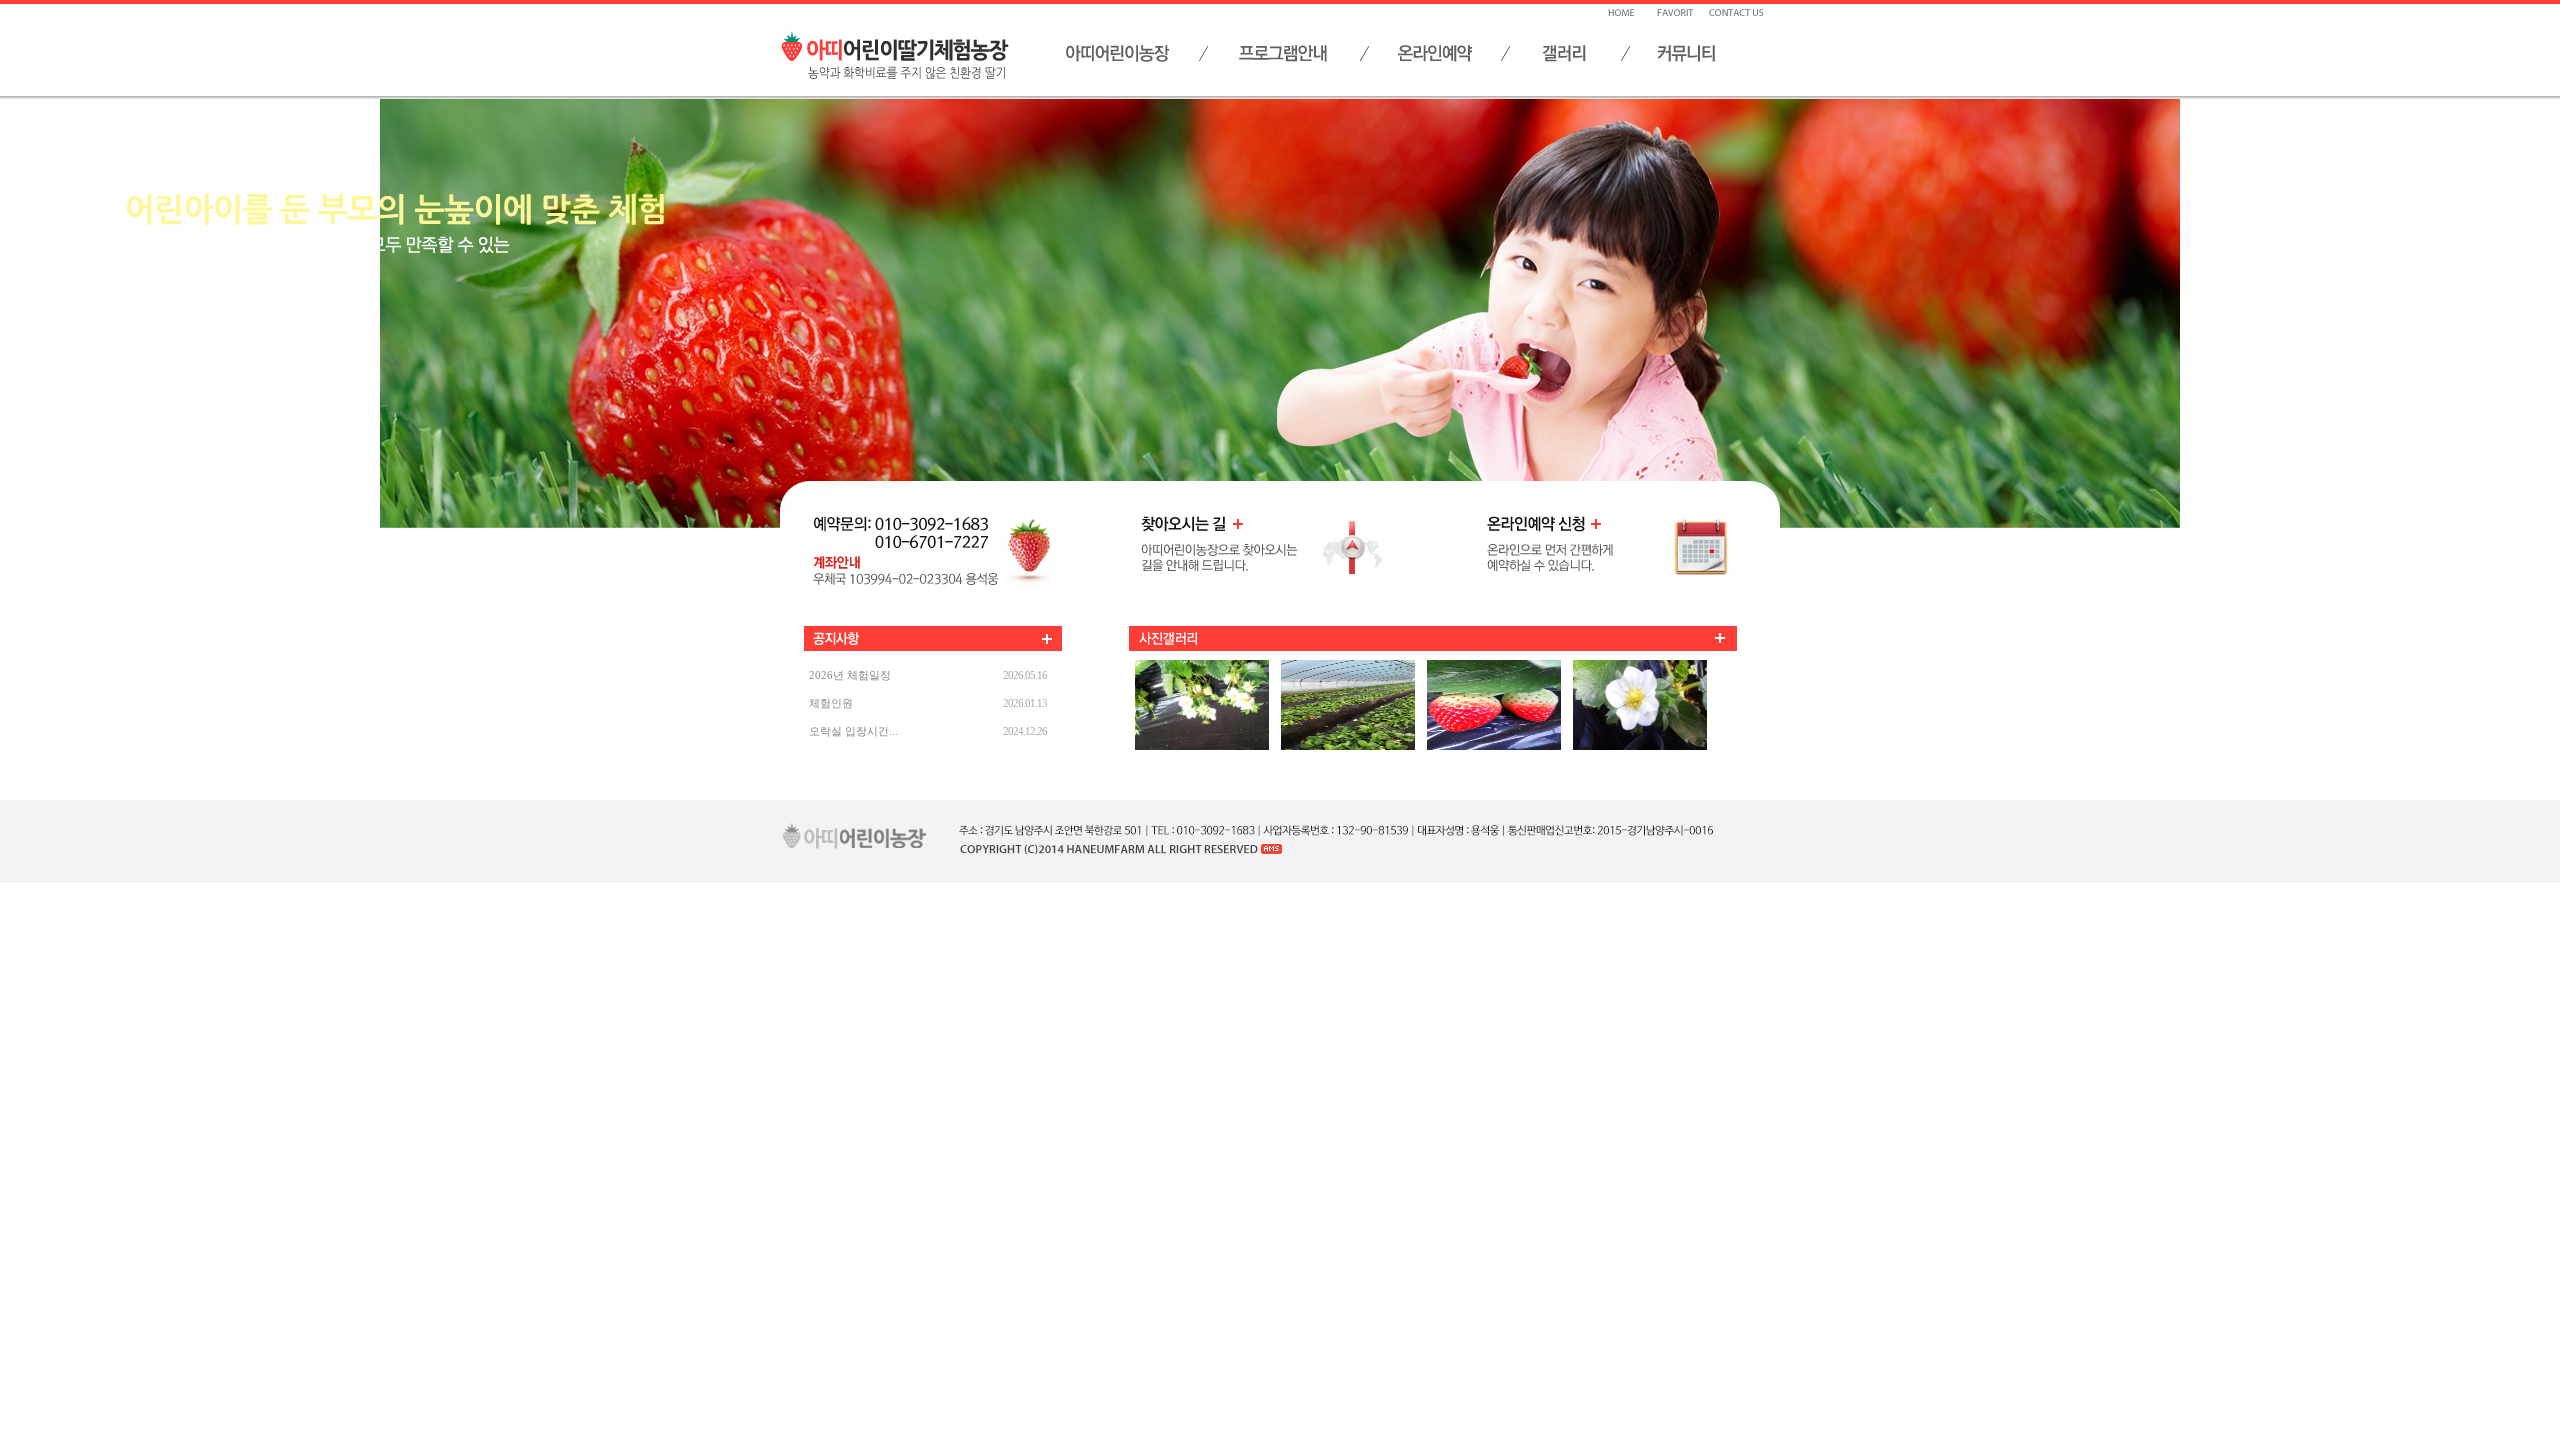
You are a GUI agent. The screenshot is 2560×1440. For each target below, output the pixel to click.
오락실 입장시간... (853, 731)
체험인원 (831, 703)
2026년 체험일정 (850, 675)
